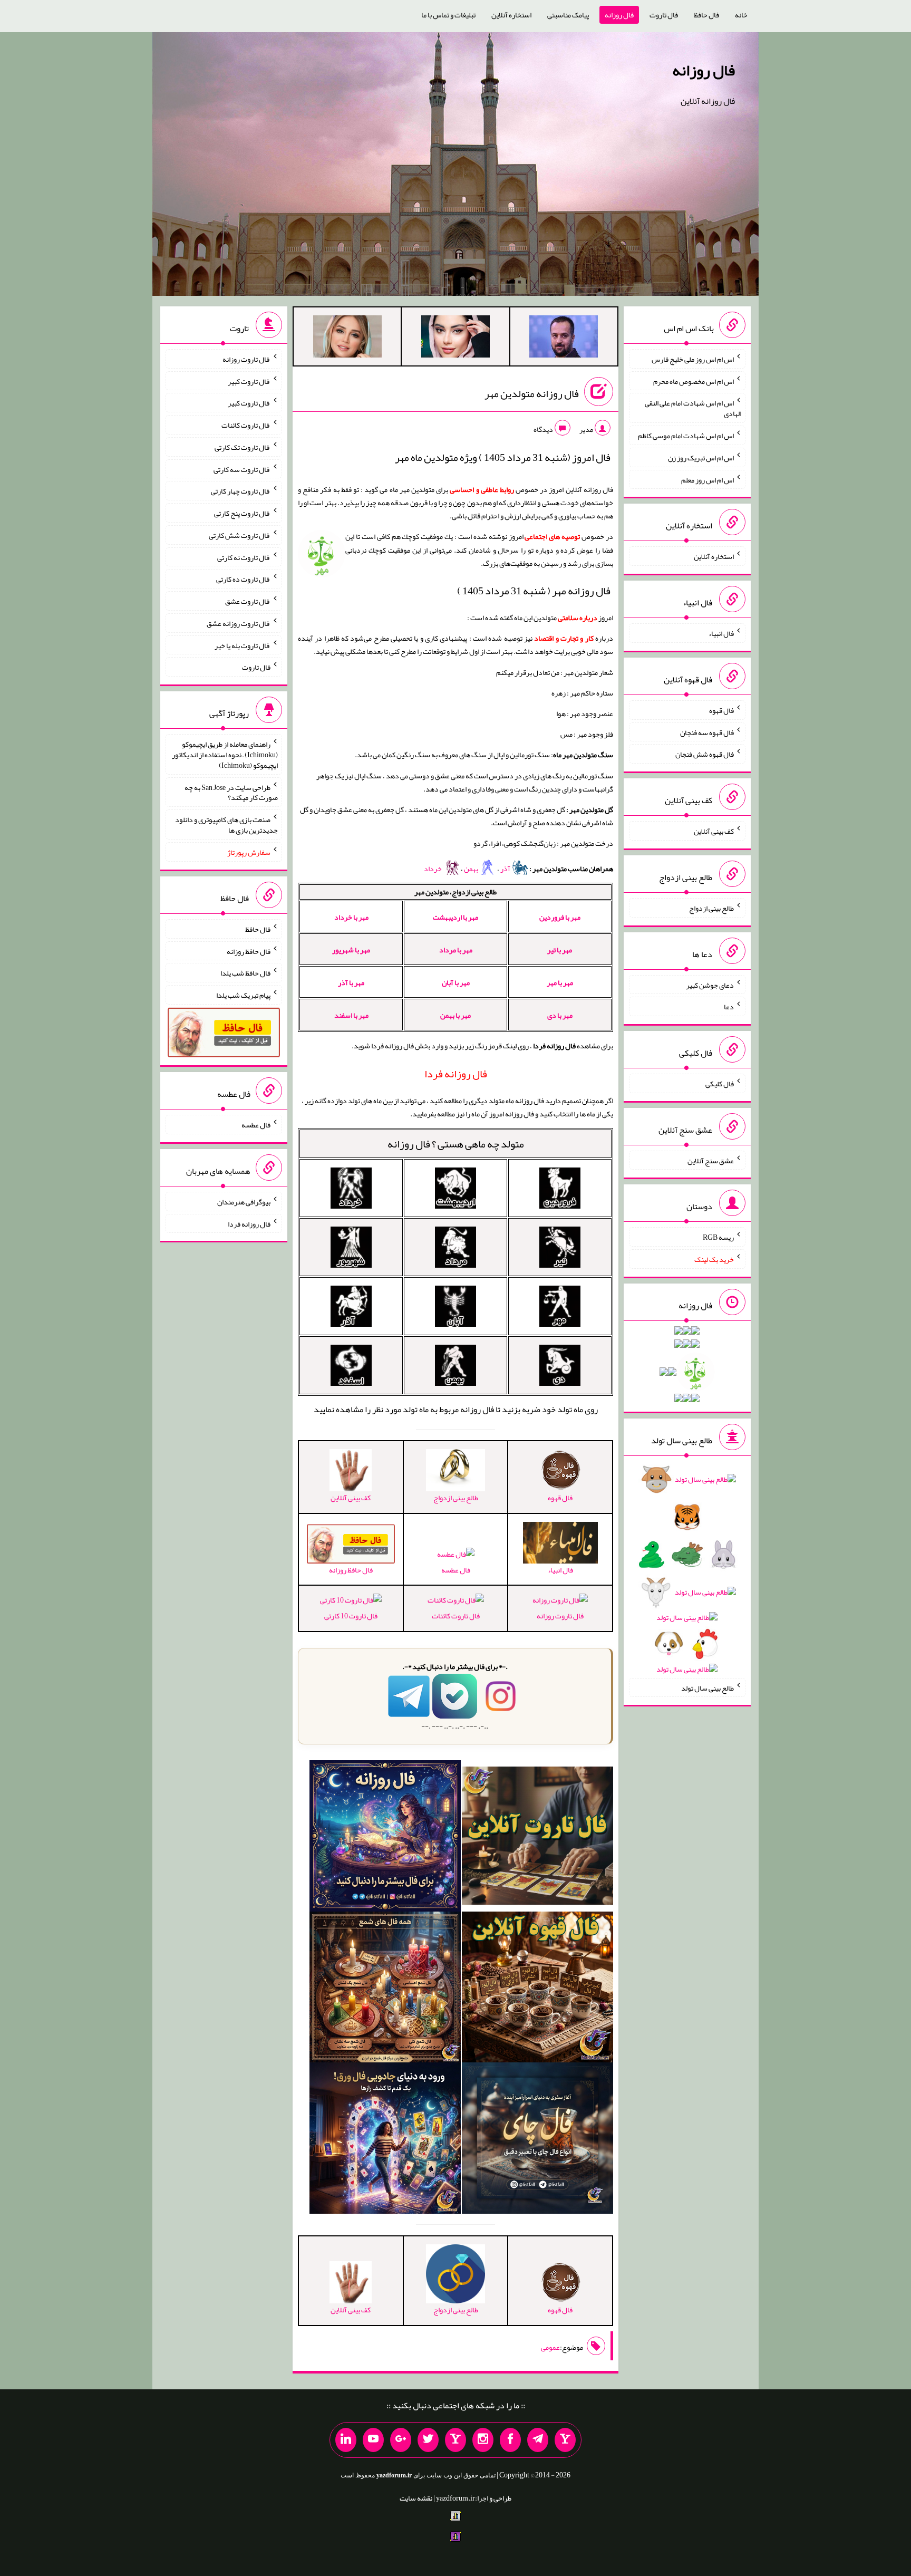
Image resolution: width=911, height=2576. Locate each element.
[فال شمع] (385, 1989)
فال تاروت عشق (248, 601)
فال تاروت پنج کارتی (242, 513)
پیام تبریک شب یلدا (243, 995)
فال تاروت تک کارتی (243, 447)
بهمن (472, 869)
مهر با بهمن (455, 1015)
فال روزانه (619, 15)
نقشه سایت (416, 2498)
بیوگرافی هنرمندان (244, 1202)
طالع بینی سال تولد (708, 1687)
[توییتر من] (428, 2440)
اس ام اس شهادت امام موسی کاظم (686, 436)
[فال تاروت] (537, 1838)
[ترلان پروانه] (455, 339)
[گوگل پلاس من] (401, 2440)
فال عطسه (456, 1570)
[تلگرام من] (538, 2440)
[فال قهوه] (537, 1989)
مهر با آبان (456, 982)
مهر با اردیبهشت (455, 917)
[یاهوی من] (565, 2440)
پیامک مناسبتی (568, 15)
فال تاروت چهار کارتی (241, 491)
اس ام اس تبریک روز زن (701, 458)
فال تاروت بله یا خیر (243, 645)
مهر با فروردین (560, 917)
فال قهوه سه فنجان (707, 732)
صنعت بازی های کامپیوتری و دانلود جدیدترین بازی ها (226, 825)
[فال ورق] (385, 2140)
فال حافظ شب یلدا (245, 973)
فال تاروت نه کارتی (244, 557)
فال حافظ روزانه (249, 951)
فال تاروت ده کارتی (243, 579)
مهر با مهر (560, 982)
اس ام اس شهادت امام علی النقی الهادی (693, 408)
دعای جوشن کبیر (710, 985)
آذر (506, 869)
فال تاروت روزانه (560, 1616)
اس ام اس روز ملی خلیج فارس (693, 359)
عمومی (550, 2347)
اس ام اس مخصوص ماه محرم (694, 381)
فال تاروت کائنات (456, 1616)
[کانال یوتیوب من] (373, 2440)
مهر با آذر (351, 982)
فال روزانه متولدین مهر (532, 393)
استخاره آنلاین (511, 15)
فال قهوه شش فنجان (705, 754)
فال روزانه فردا (249, 1223)
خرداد (433, 869)
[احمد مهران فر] (564, 339)
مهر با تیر (560, 950)
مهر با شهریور (351, 950)
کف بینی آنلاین (714, 831)
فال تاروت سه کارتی (242, 469)
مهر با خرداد (351, 917)
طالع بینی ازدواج (711, 908)
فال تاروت (664, 15)
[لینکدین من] (346, 2440)
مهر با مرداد (456, 950)
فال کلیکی (720, 1084)
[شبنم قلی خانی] (347, 339)
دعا (729, 1007)
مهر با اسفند (351, 1015)
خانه (741, 15)
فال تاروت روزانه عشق (239, 623)
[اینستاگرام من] (483, 2440)
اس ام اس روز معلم (708, 479)
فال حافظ (706, 15)
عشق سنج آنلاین (711, 1160)
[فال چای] (537, 2140)
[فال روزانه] (385, 1838)
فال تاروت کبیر (249, 381)
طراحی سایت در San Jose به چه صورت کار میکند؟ (231, 792)
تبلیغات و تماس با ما (448, 15)
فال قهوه (721, 710)
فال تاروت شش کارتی (240, 535)
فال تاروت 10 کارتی (351, 1616)
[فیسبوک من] (510, 2440)
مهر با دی (560, 1015)
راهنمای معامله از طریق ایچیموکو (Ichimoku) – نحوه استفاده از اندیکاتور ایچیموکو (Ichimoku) (225, 755)
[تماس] (455, 2440)
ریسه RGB (718, 1237)
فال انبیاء (721, 633)
